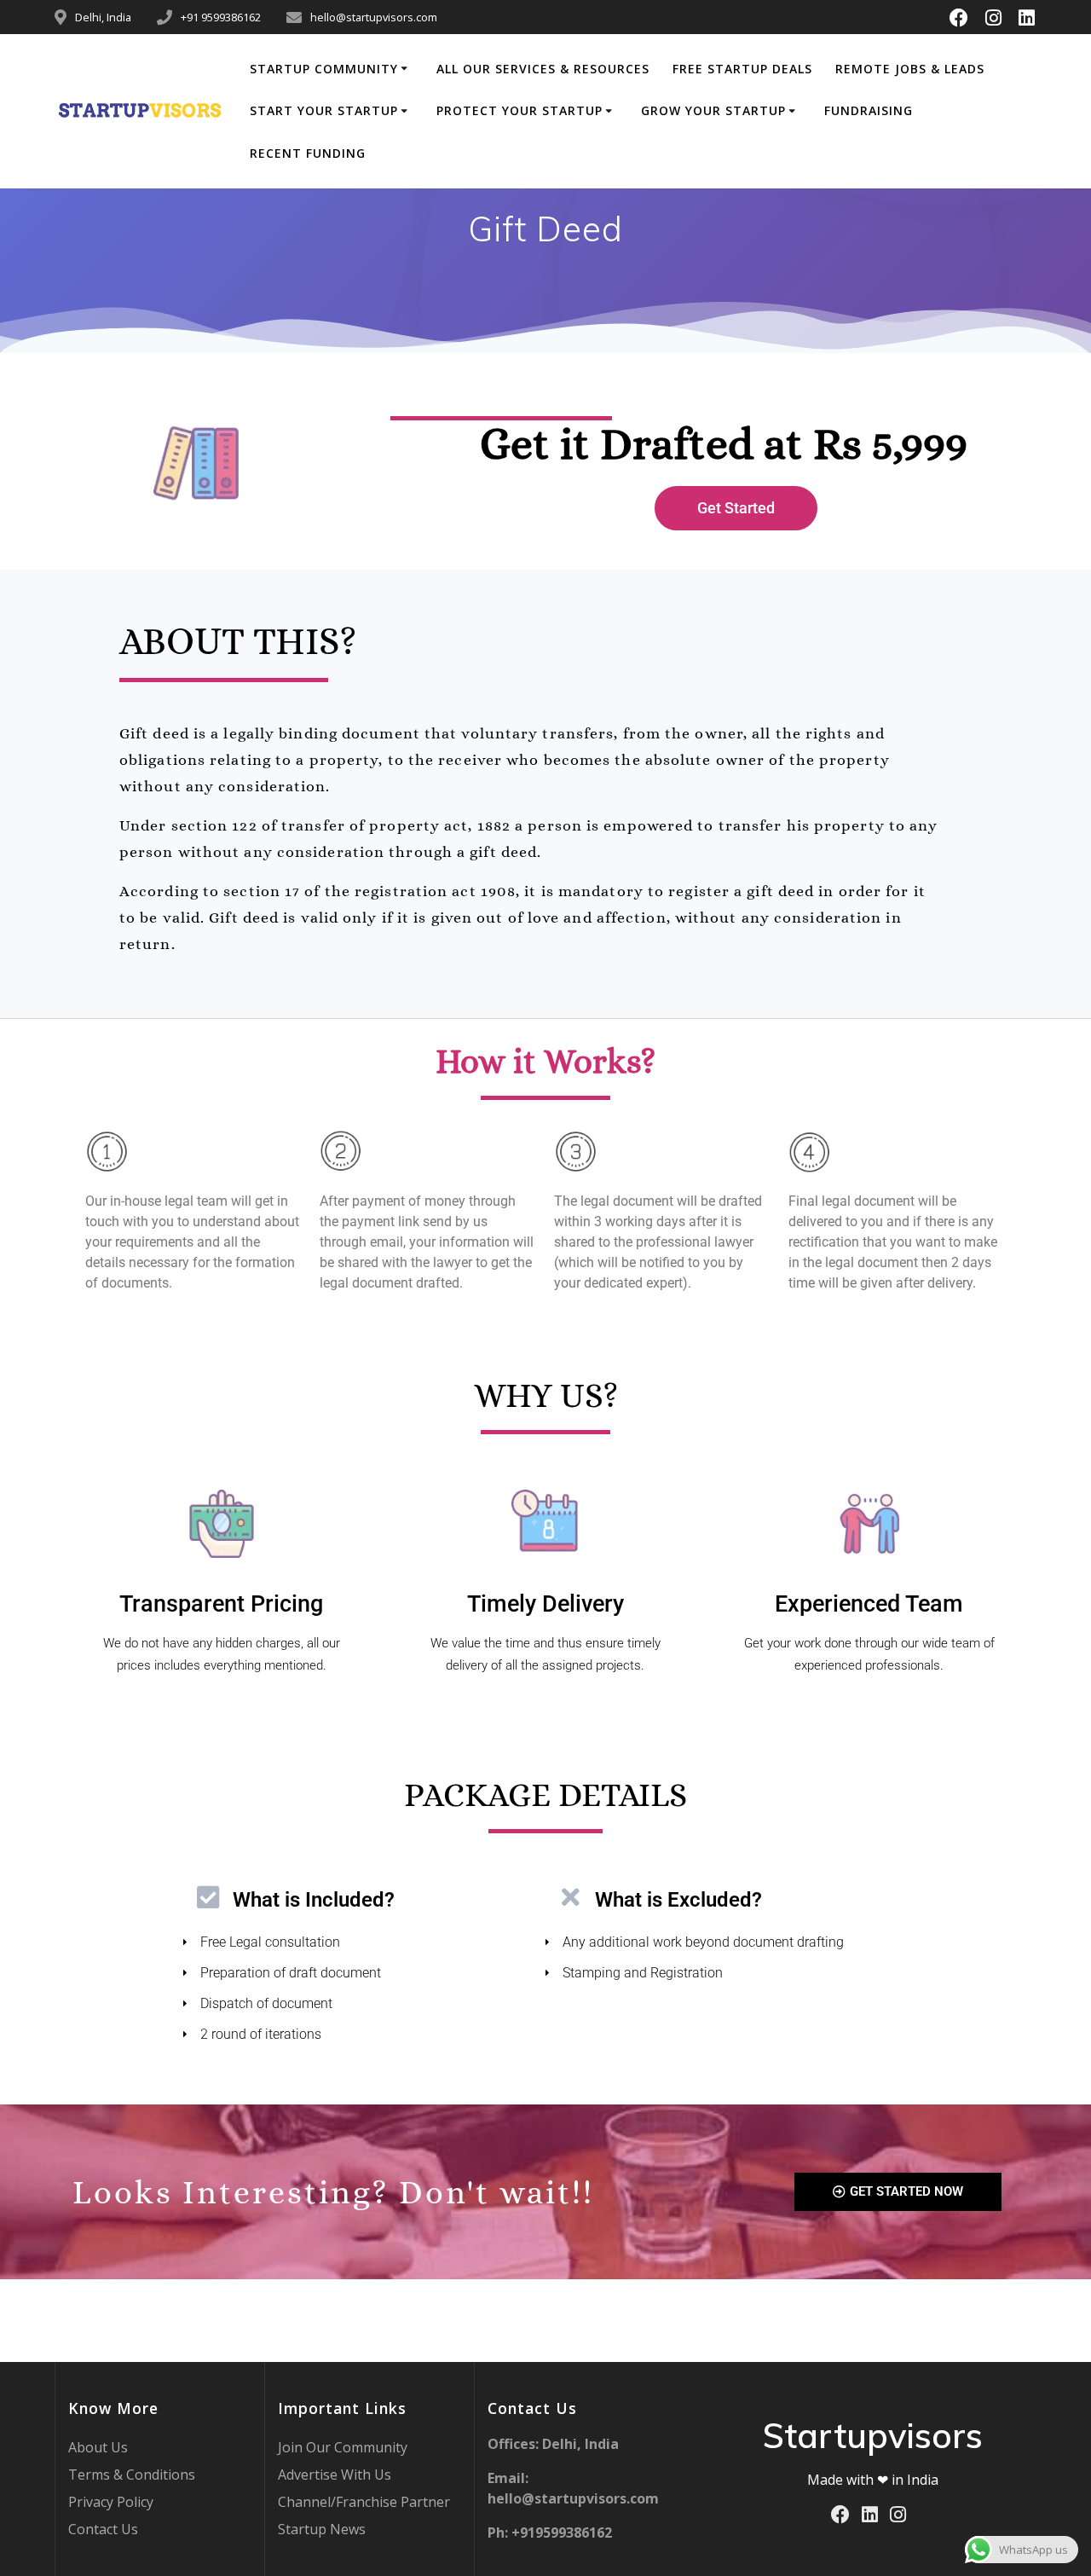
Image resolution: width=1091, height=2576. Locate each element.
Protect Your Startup (520, 110)
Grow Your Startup (713, 110)
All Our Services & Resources (543, 69)
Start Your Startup (324, 110)
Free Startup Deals (742, 69)
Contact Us (103, 2529)
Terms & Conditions (132, 2475)
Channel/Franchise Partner (364, 2502)
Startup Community (324, 69)
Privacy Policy (111, 2502)
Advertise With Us (335, 2475)
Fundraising (869, 110)
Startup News (322, 2529)
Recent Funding (308, 153)
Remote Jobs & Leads (910, 69)
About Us (98, 2447)
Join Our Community (343, 2447)
